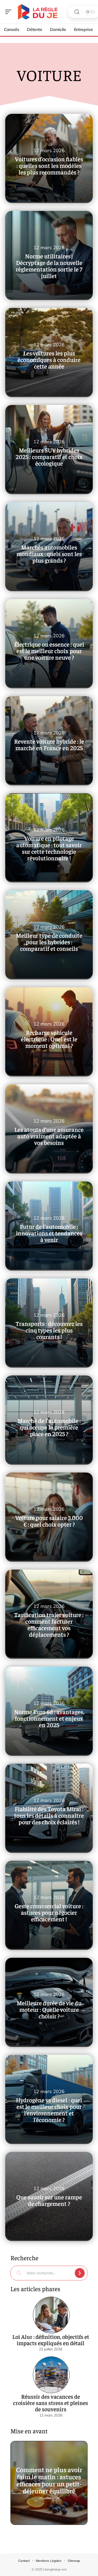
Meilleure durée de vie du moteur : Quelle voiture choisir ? (49, 2009)
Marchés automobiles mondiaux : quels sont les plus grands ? (49, 554)
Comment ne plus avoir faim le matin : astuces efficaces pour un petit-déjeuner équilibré (49, 2480)
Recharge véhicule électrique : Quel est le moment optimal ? (49, 1039)
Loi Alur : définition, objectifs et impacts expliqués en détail (51, 2340)
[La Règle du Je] (38, 12)
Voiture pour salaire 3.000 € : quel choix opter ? (49, 1521)
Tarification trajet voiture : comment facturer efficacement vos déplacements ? (49, 1624)
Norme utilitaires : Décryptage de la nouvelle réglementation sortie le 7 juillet (49, 266)
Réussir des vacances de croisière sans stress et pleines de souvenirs (51, 2403)
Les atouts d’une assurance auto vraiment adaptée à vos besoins (49, 1136)
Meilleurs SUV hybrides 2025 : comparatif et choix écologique (49, 457)
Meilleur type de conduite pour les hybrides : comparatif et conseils (49, 942)
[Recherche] (77, 12)
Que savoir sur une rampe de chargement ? (49, 2200)
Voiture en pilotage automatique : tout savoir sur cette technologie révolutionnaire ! (49, 848)
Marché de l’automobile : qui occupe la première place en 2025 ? (49, 1427)
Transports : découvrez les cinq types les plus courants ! (49, 1330)
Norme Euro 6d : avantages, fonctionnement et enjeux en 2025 (49, 1718)
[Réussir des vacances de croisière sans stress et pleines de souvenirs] (51, 2375)
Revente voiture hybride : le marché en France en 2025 (49, 744)
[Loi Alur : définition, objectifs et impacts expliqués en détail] (51, 2315)
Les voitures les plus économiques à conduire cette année (49, 359)
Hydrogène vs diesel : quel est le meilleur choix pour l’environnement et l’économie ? (49, 2110)
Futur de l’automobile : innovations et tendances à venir (49, 1233)
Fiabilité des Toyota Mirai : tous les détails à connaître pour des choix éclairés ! (49, 1815)
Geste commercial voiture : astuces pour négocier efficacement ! (49, 1912)
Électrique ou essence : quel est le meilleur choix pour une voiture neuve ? (49, 651)
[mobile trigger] (10, 12)
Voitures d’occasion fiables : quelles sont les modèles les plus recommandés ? (49, 165)
